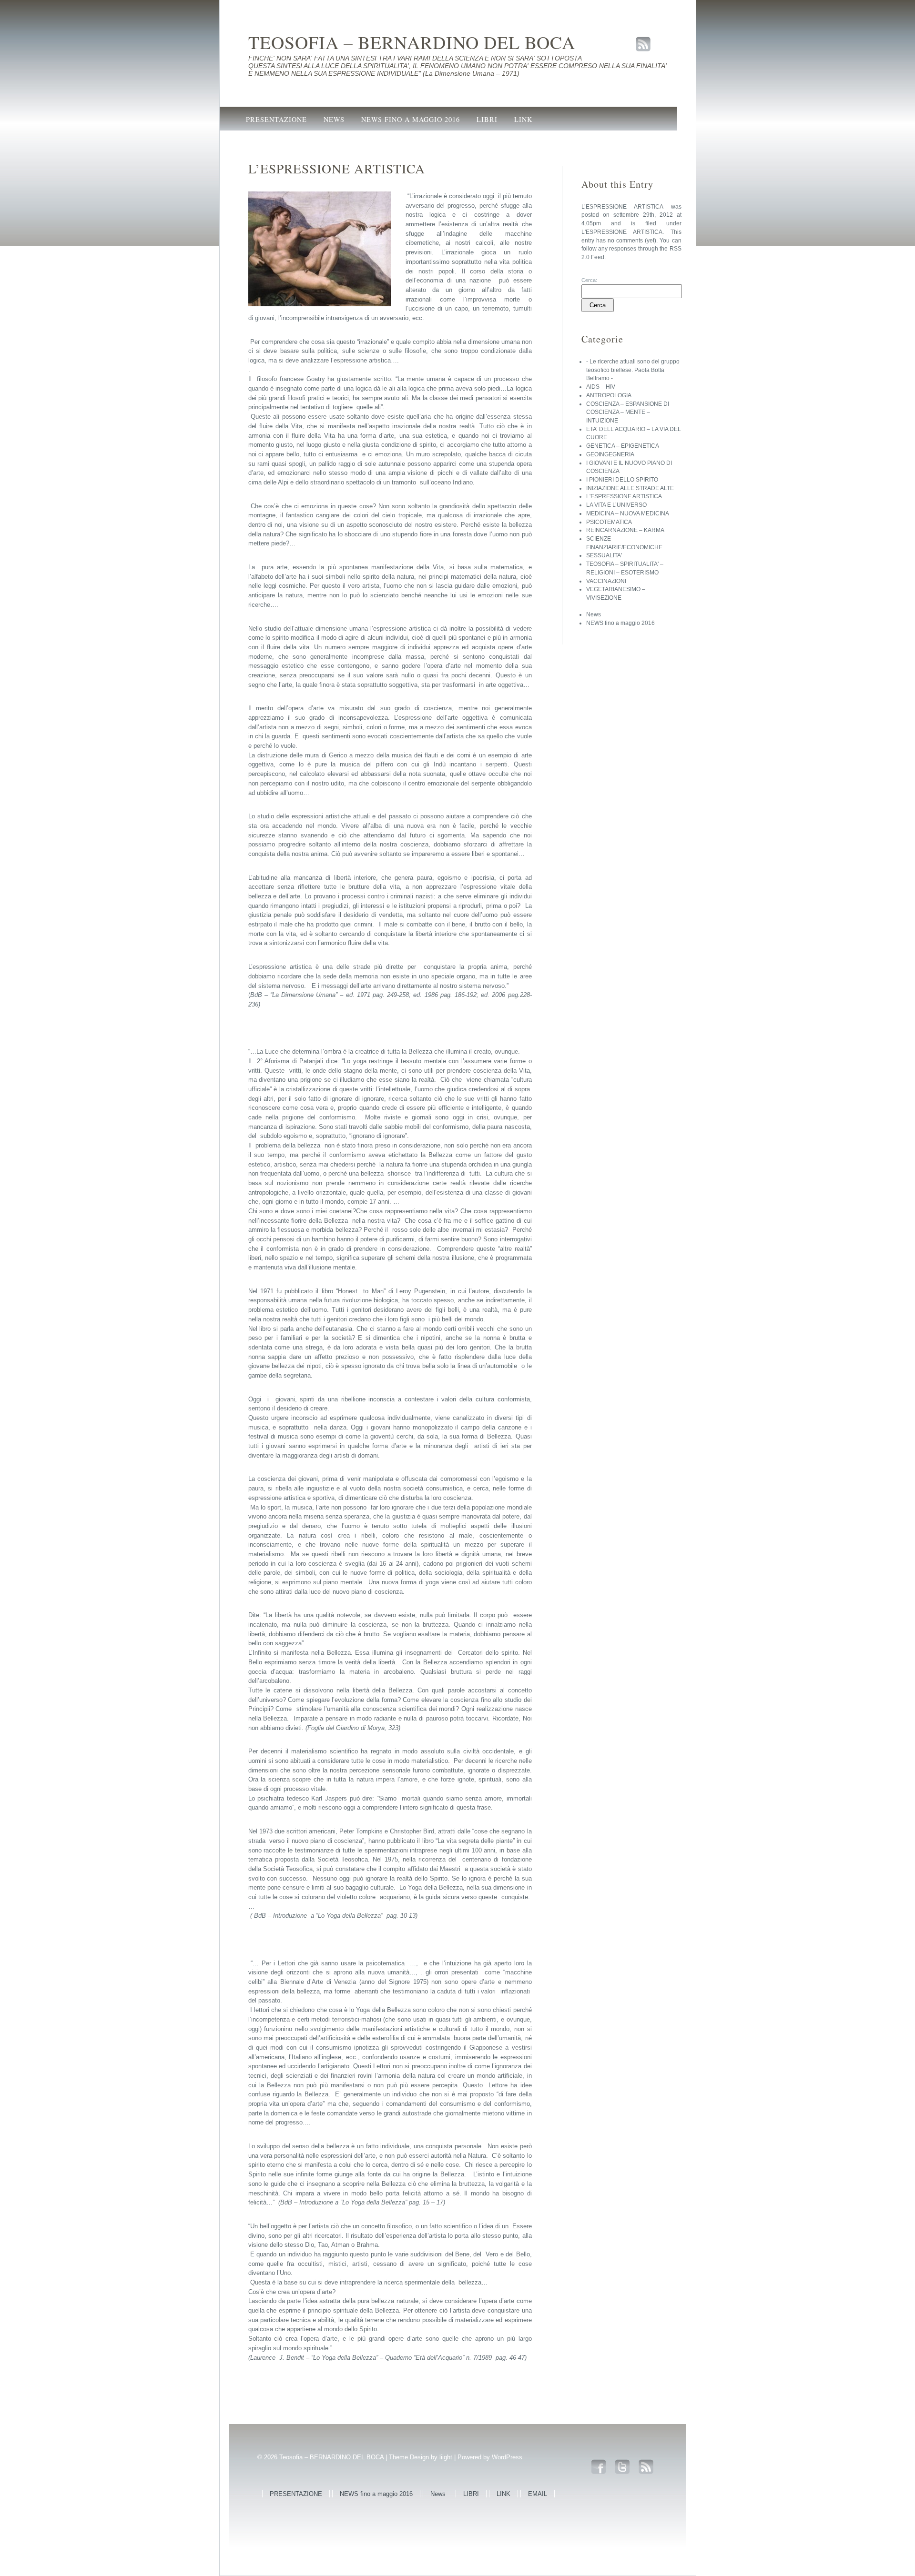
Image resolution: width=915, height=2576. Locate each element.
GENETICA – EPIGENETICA (623, 446)
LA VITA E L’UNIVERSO (616, 505)
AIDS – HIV (601, 387)
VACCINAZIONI (606, 581)
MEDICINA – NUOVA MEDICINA (628, 513)
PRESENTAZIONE (276, 119)
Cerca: (589, 280)
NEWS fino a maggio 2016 (411, 119)
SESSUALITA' (604, 555)
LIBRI (487, 119)
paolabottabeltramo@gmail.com (316, 142)
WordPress (507, 2457)
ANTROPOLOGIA (609, 395)
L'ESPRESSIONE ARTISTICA (622, 232)
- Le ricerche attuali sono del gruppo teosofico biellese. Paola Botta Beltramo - (633, 370)
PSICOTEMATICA (609, 522)
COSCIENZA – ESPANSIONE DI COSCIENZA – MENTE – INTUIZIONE (628, 412)
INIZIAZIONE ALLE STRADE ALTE (630, 488)
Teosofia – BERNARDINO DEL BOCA (412, 42)
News (334, 119)
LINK (523, 119)
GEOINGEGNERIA (610, 454)
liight (446, 2457)
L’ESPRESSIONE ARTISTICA (622, 207)
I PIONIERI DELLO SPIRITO (622, 480)
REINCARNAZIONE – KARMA (625, 530)
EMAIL (538, 2494)
